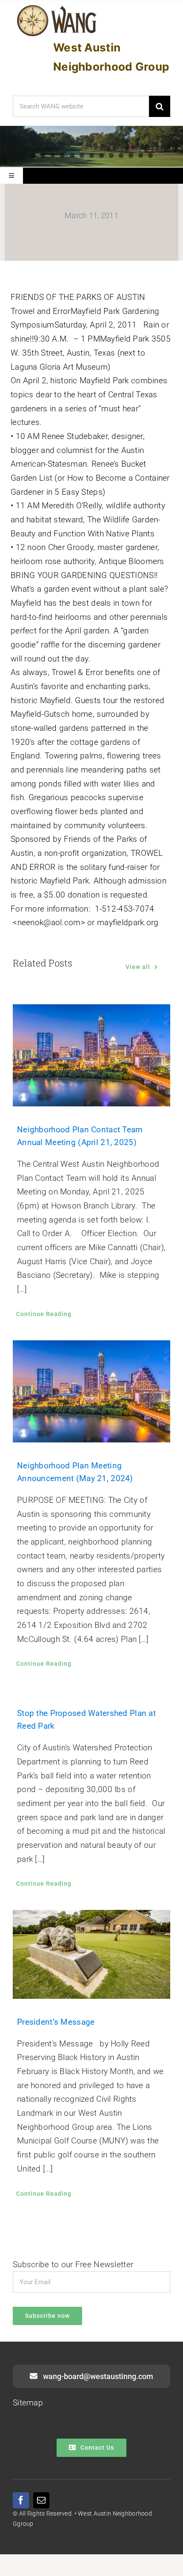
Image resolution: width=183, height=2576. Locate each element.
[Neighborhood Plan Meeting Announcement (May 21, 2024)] (91, 1391)
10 (121, 155)
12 (141, 155)
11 (131, 155)
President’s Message (56, 2022)
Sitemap (28, 2403)
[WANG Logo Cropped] (57, 7)
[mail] (41, 2500)
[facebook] (21, 2500)
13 (150, 155)
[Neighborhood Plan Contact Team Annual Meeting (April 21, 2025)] (91, 1055)
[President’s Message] (91, 1954)
